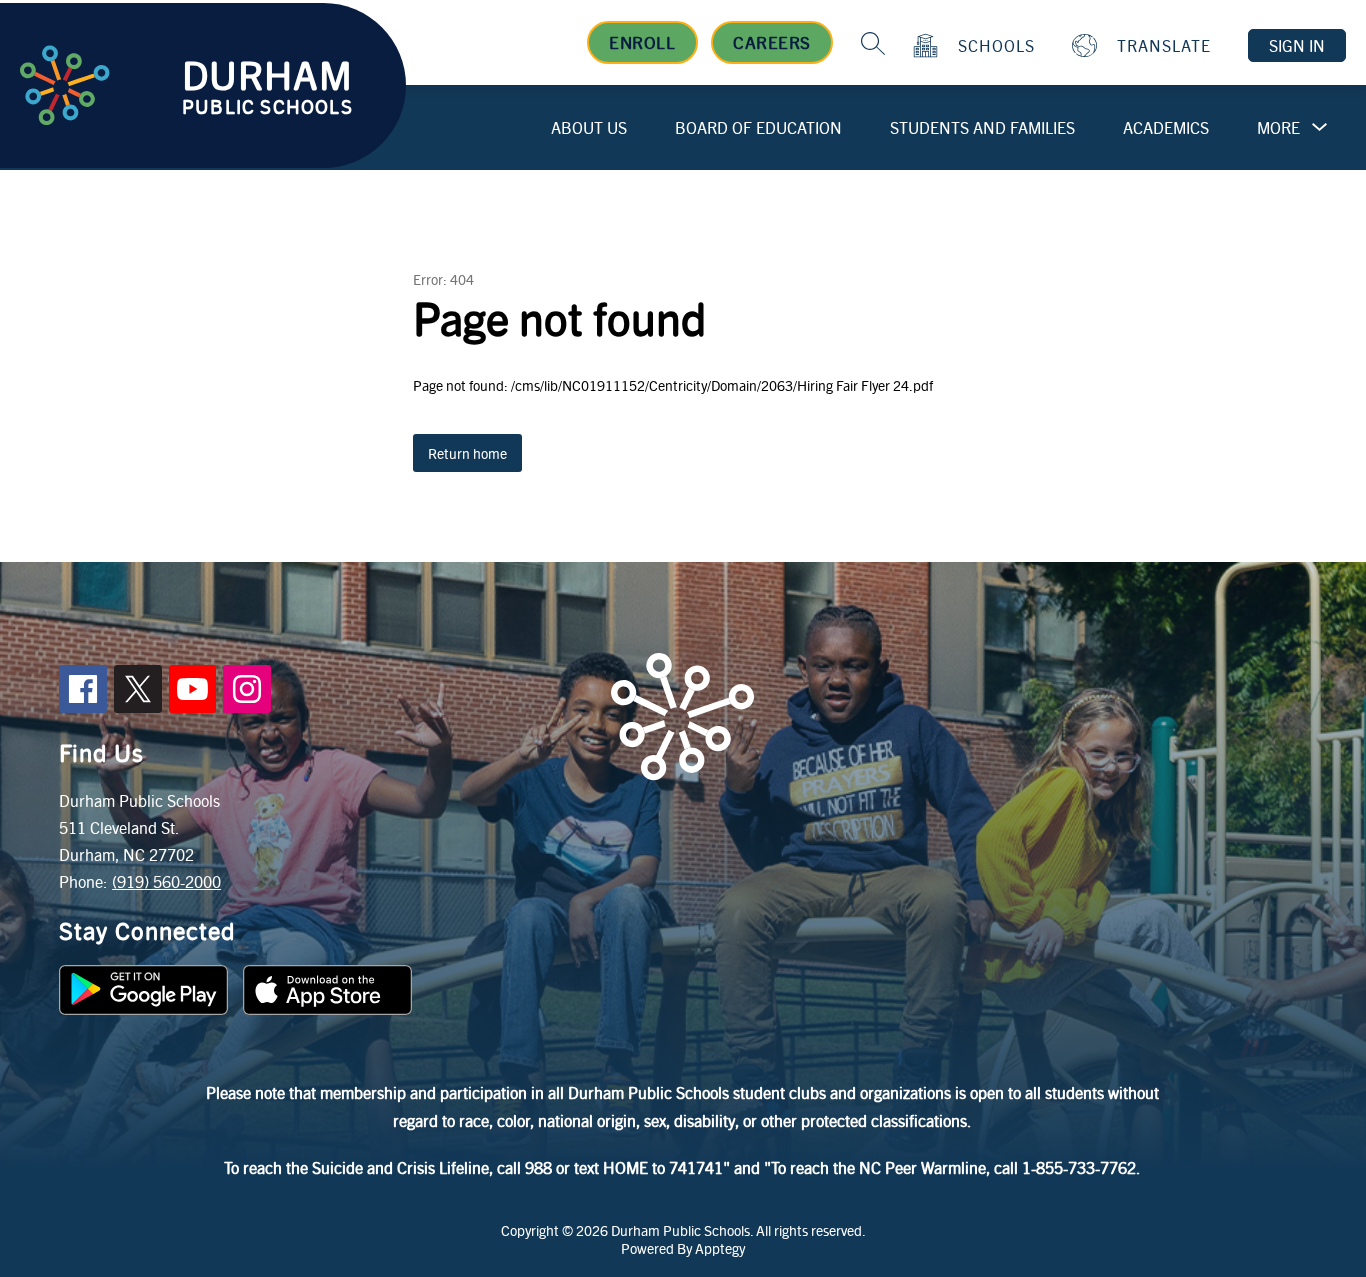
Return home (467, 453)
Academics (1166, 127)
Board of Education (758, 127)
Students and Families (982, 127)
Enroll (642, 42)
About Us (589, 127)
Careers (772, 42)
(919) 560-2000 (166, 881)
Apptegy (720, 1248)
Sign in (1297, 45)
